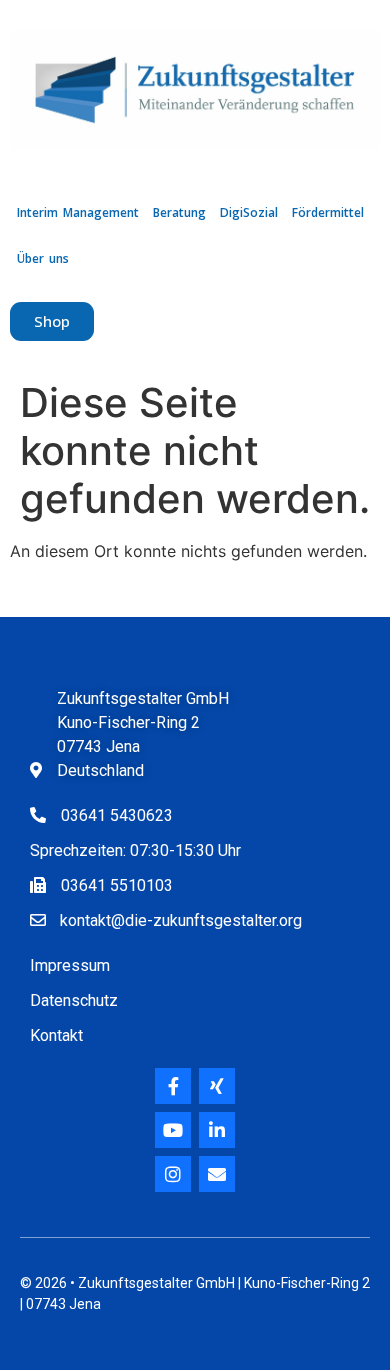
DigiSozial (249, 212)
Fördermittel (328, 212)
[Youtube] (173, 1130)
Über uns (43, 258)
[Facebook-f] (173, 1086)
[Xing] (217, 1086)
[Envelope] (217, 1174)
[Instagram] (173, 1174)
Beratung (179, 212)
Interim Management (78, 212)
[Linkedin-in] (217, 1130)
